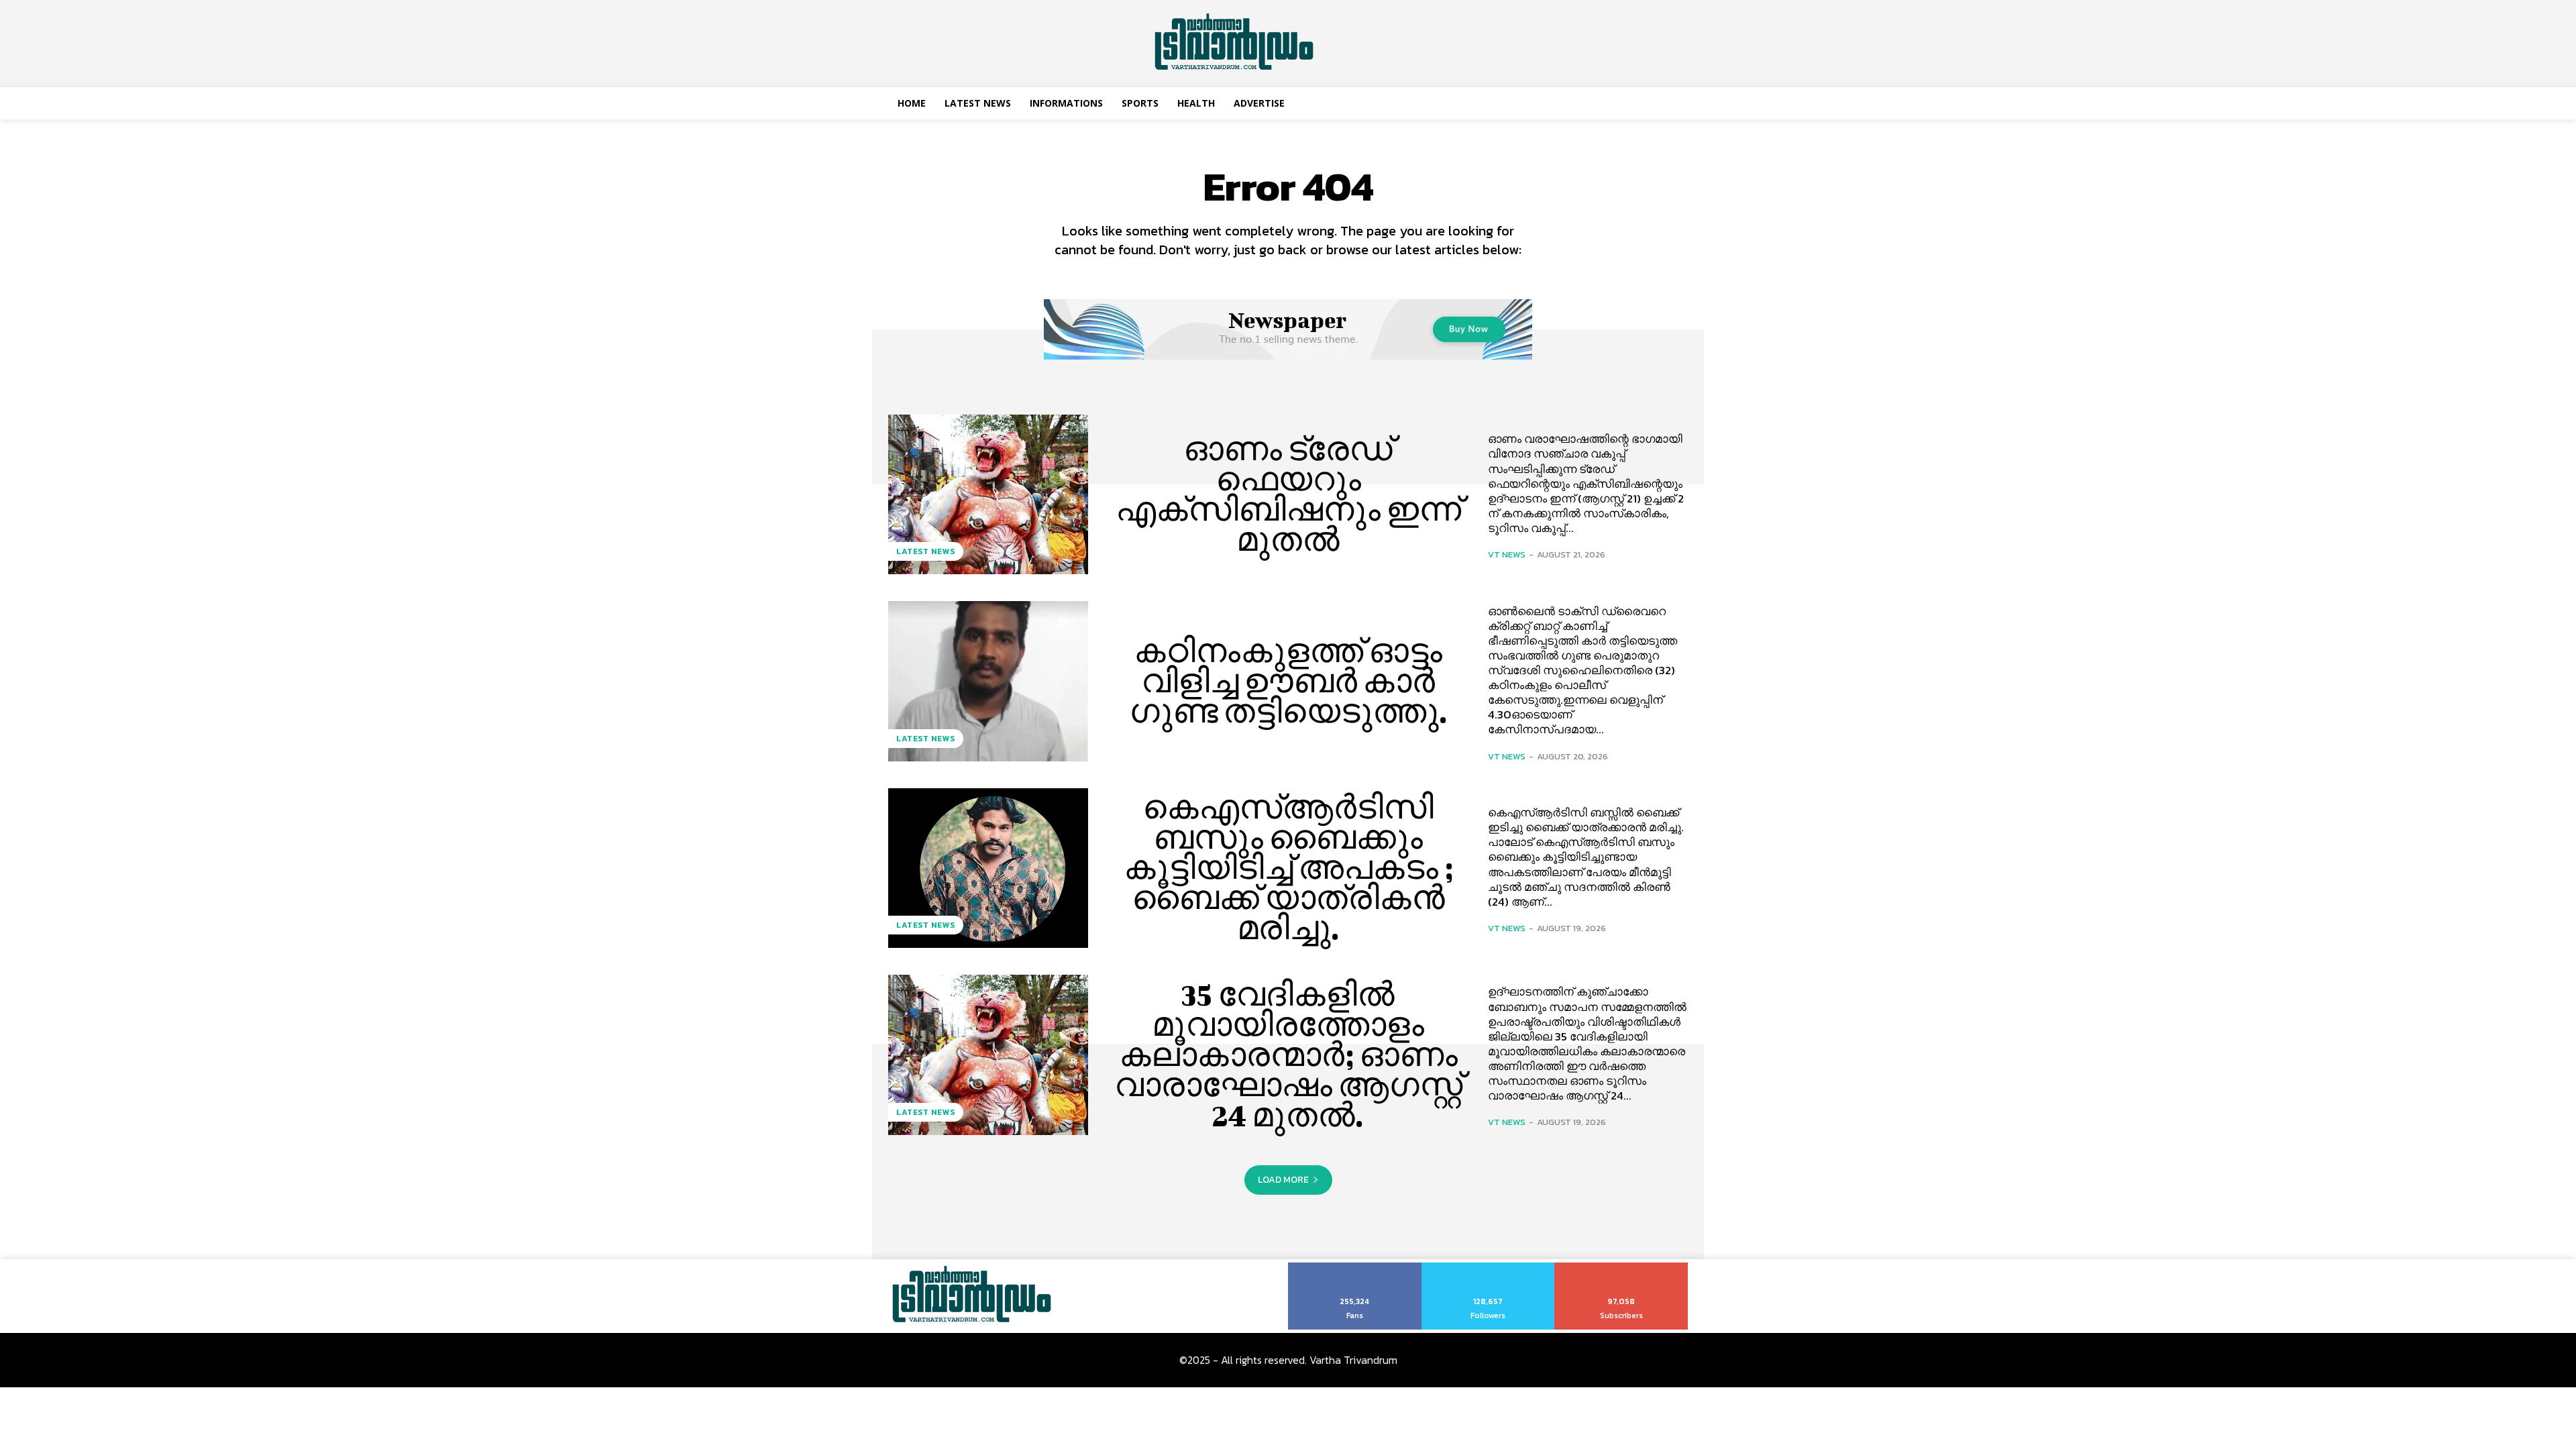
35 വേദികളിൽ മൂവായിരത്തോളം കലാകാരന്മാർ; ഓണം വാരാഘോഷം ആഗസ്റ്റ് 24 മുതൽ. (1288, 1055)
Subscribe (1622, 1267)
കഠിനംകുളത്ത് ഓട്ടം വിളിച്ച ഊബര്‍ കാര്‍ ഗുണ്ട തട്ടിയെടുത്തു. (1288, 681)
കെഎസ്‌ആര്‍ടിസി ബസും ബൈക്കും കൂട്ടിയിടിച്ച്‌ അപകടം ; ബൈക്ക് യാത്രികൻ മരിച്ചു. (1288, 867)
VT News (1507, 554)
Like (1355, 1267)
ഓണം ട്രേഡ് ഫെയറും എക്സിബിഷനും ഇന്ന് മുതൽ (1288, 494)
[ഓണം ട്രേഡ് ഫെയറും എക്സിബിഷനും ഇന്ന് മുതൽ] (988, 494)
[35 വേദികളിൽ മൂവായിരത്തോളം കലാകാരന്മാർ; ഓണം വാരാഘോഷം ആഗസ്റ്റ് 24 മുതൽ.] (988, 1055)
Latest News (926, 551)
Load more (1283, 1180)
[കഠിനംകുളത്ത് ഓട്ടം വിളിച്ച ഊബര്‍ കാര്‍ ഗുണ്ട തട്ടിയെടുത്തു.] (988, 681)
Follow (1488, 1267)
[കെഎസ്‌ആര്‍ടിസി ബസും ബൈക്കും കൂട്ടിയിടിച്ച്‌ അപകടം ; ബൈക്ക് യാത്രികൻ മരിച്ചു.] (988, 868)
